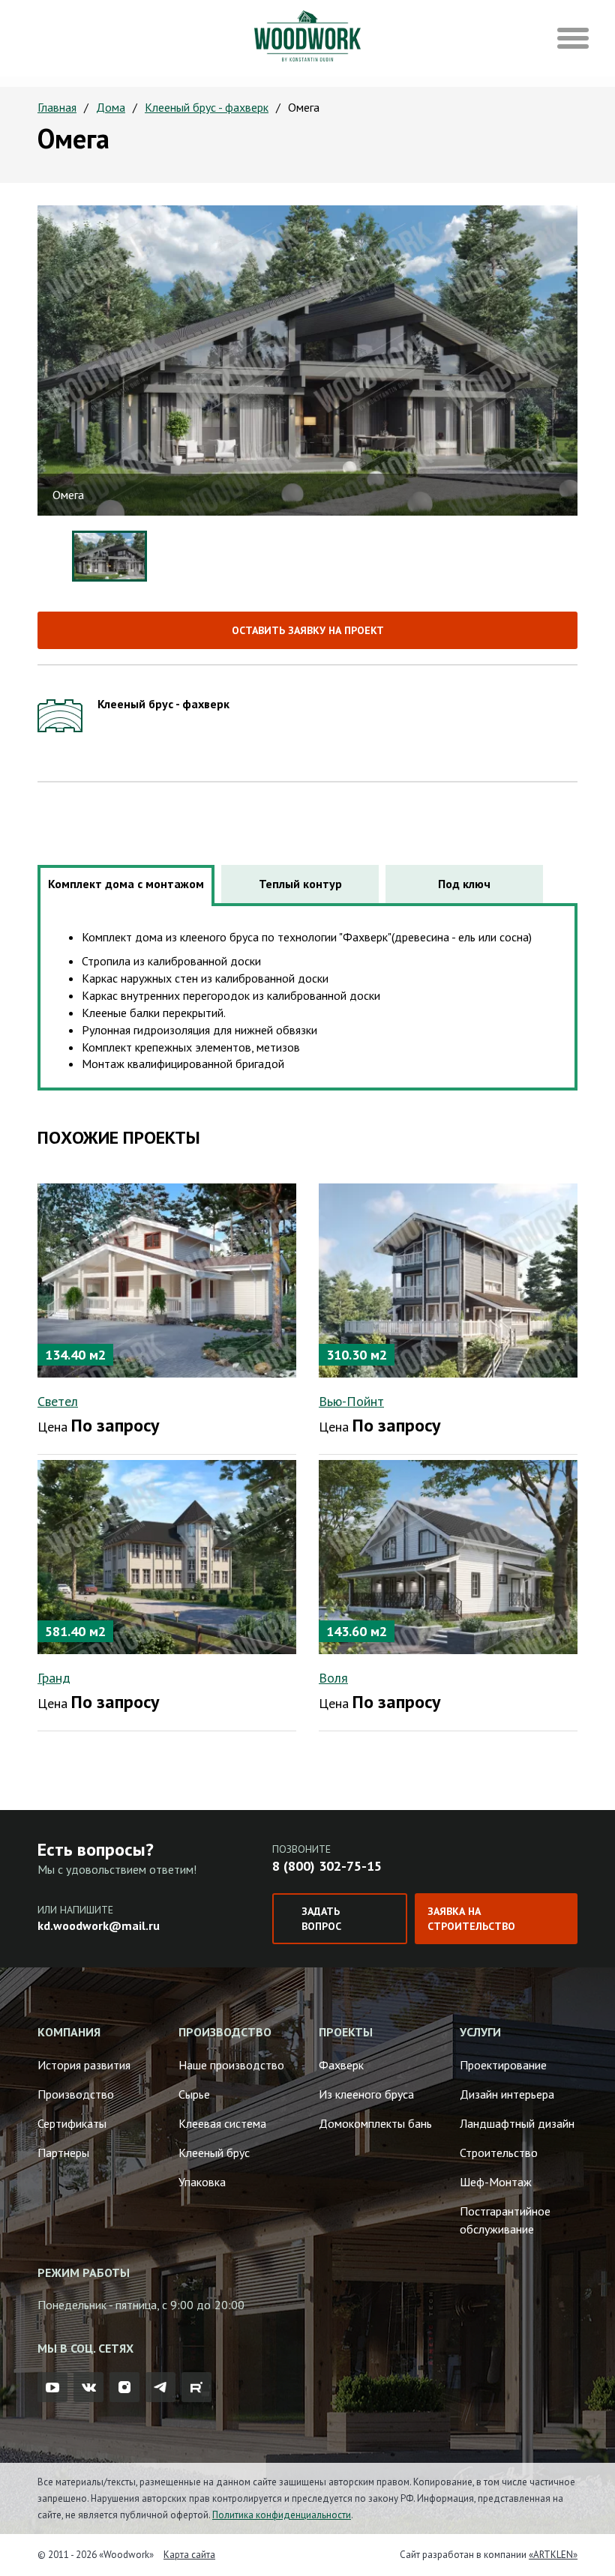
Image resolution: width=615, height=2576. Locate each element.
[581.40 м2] (167, 1556)
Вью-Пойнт (351, 1401)
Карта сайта (189, 2555)
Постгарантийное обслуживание (505, 2220)
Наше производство (231, 2065)
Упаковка (202, 2182)
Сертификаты (72, 2123)
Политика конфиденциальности (282, 2515)
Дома (111, 107)
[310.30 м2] (448, 1279)
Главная (57, 107)
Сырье (194, 2094)
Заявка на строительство (471, 1919)
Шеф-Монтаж (496, 2182)
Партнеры (63, 2153)
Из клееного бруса (366, 2094)
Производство (76, 2094)
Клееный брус (214, 2153)
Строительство (499, 2153)
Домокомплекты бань (375, 2123)
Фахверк (341, 2065)
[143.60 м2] (448, 1556)
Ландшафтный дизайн (517, 2123)
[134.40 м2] (167, 1279)
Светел (58, 1401)
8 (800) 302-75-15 (327, 1866)
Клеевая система (222, 2123)
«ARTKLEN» (553, 2555)
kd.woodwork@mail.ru (99, 1925)
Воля (333, 1678)
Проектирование (503, 2065)
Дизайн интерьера (507, 2094)
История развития (84, 2065)
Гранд (54, 1678)
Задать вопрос (321, 1919)
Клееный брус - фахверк (207, 107)
